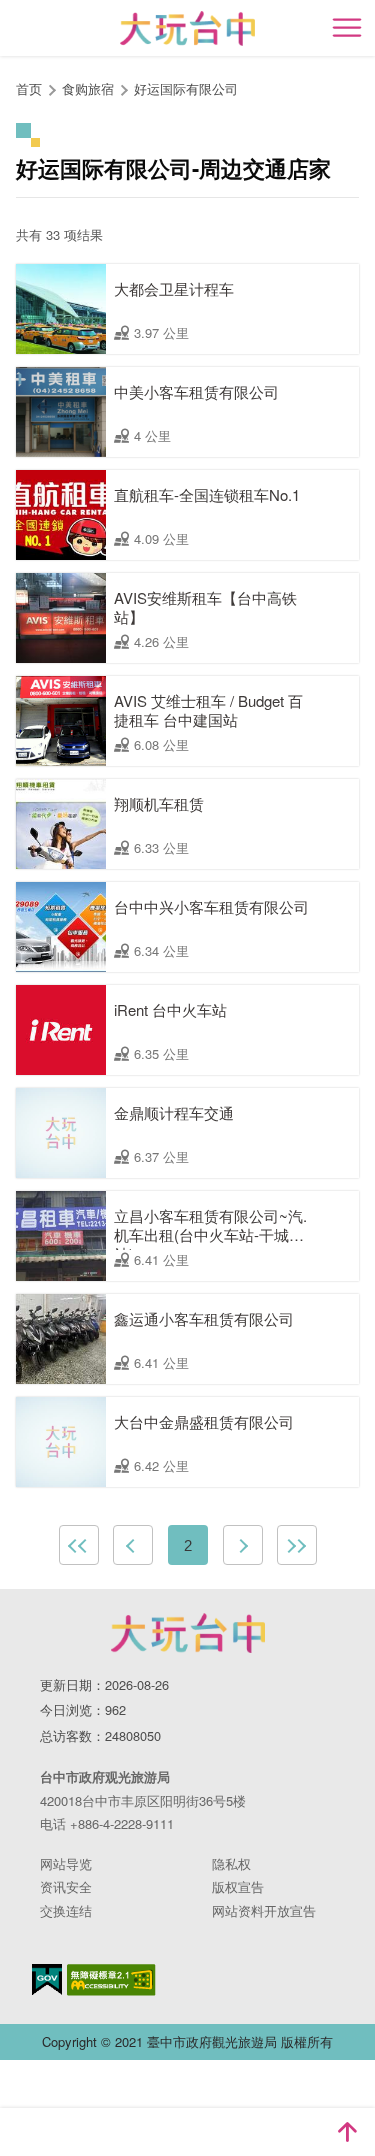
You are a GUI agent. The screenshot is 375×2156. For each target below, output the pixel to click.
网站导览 (66, 1863)
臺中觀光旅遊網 (187, 28)
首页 (29, 88)
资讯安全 (66, 1886)
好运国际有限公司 (186, 88)
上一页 (133, 1545)
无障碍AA (111, 1980)
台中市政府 (188, 1633)
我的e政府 (47, 1979)
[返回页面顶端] (347, 2132)
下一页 (243, 1545)
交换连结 (66, 1910)
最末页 (297, 1545)
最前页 (79, 1545)
